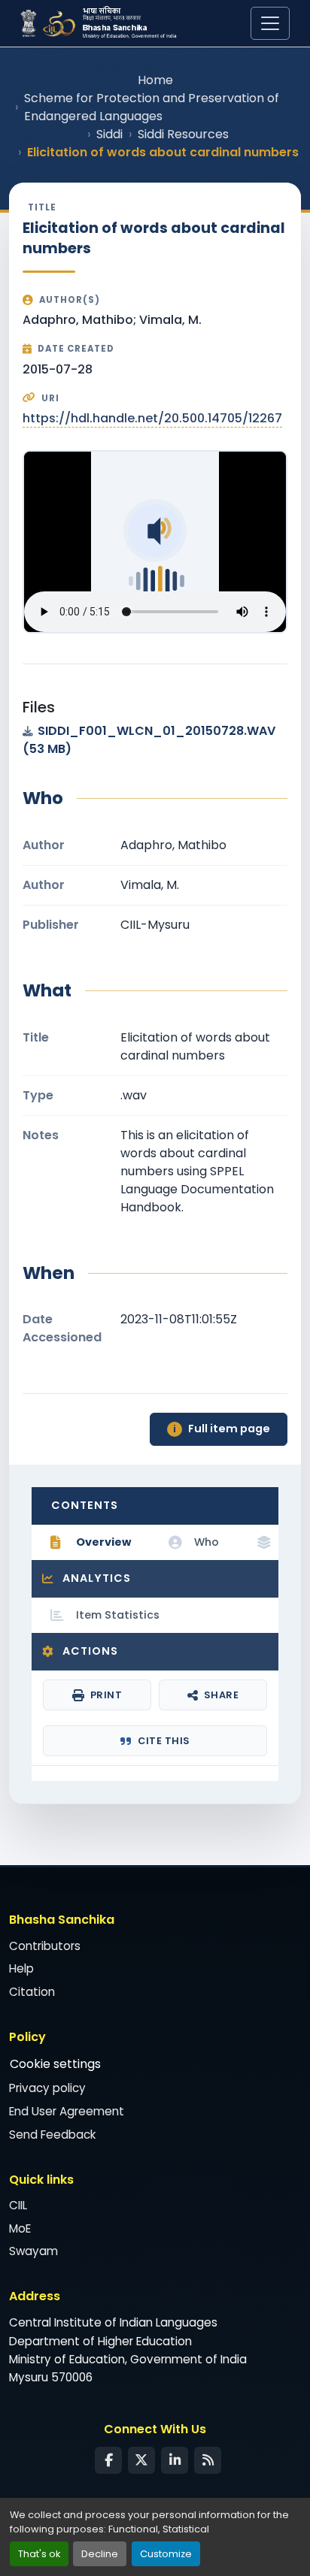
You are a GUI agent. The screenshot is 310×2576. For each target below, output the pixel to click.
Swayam (33, 2251)
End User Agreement (67, 2111)
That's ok (39, 2554)
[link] (155, 740)
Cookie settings (55, 2064)
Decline (100, 2554)
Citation (32, 1992)
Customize (166, 2554)
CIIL (18, 2205)
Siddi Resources (183, 134)
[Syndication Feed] (208, 2460)
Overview (103, 1542)
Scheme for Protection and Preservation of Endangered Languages (152, 107)
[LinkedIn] (175, 2460)
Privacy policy (47, 2088)
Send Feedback (52, 2135)
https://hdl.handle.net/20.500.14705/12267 (152, 418)
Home (155, 80)
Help (21, 1968)
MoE (20, 2228)
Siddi (109, 134)
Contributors (45, 1946)
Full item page (222, 1429)
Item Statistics (118, 1615)
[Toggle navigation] (270, 23)
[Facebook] (108, 2460)
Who (207, 1542)
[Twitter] (141, 2460)
